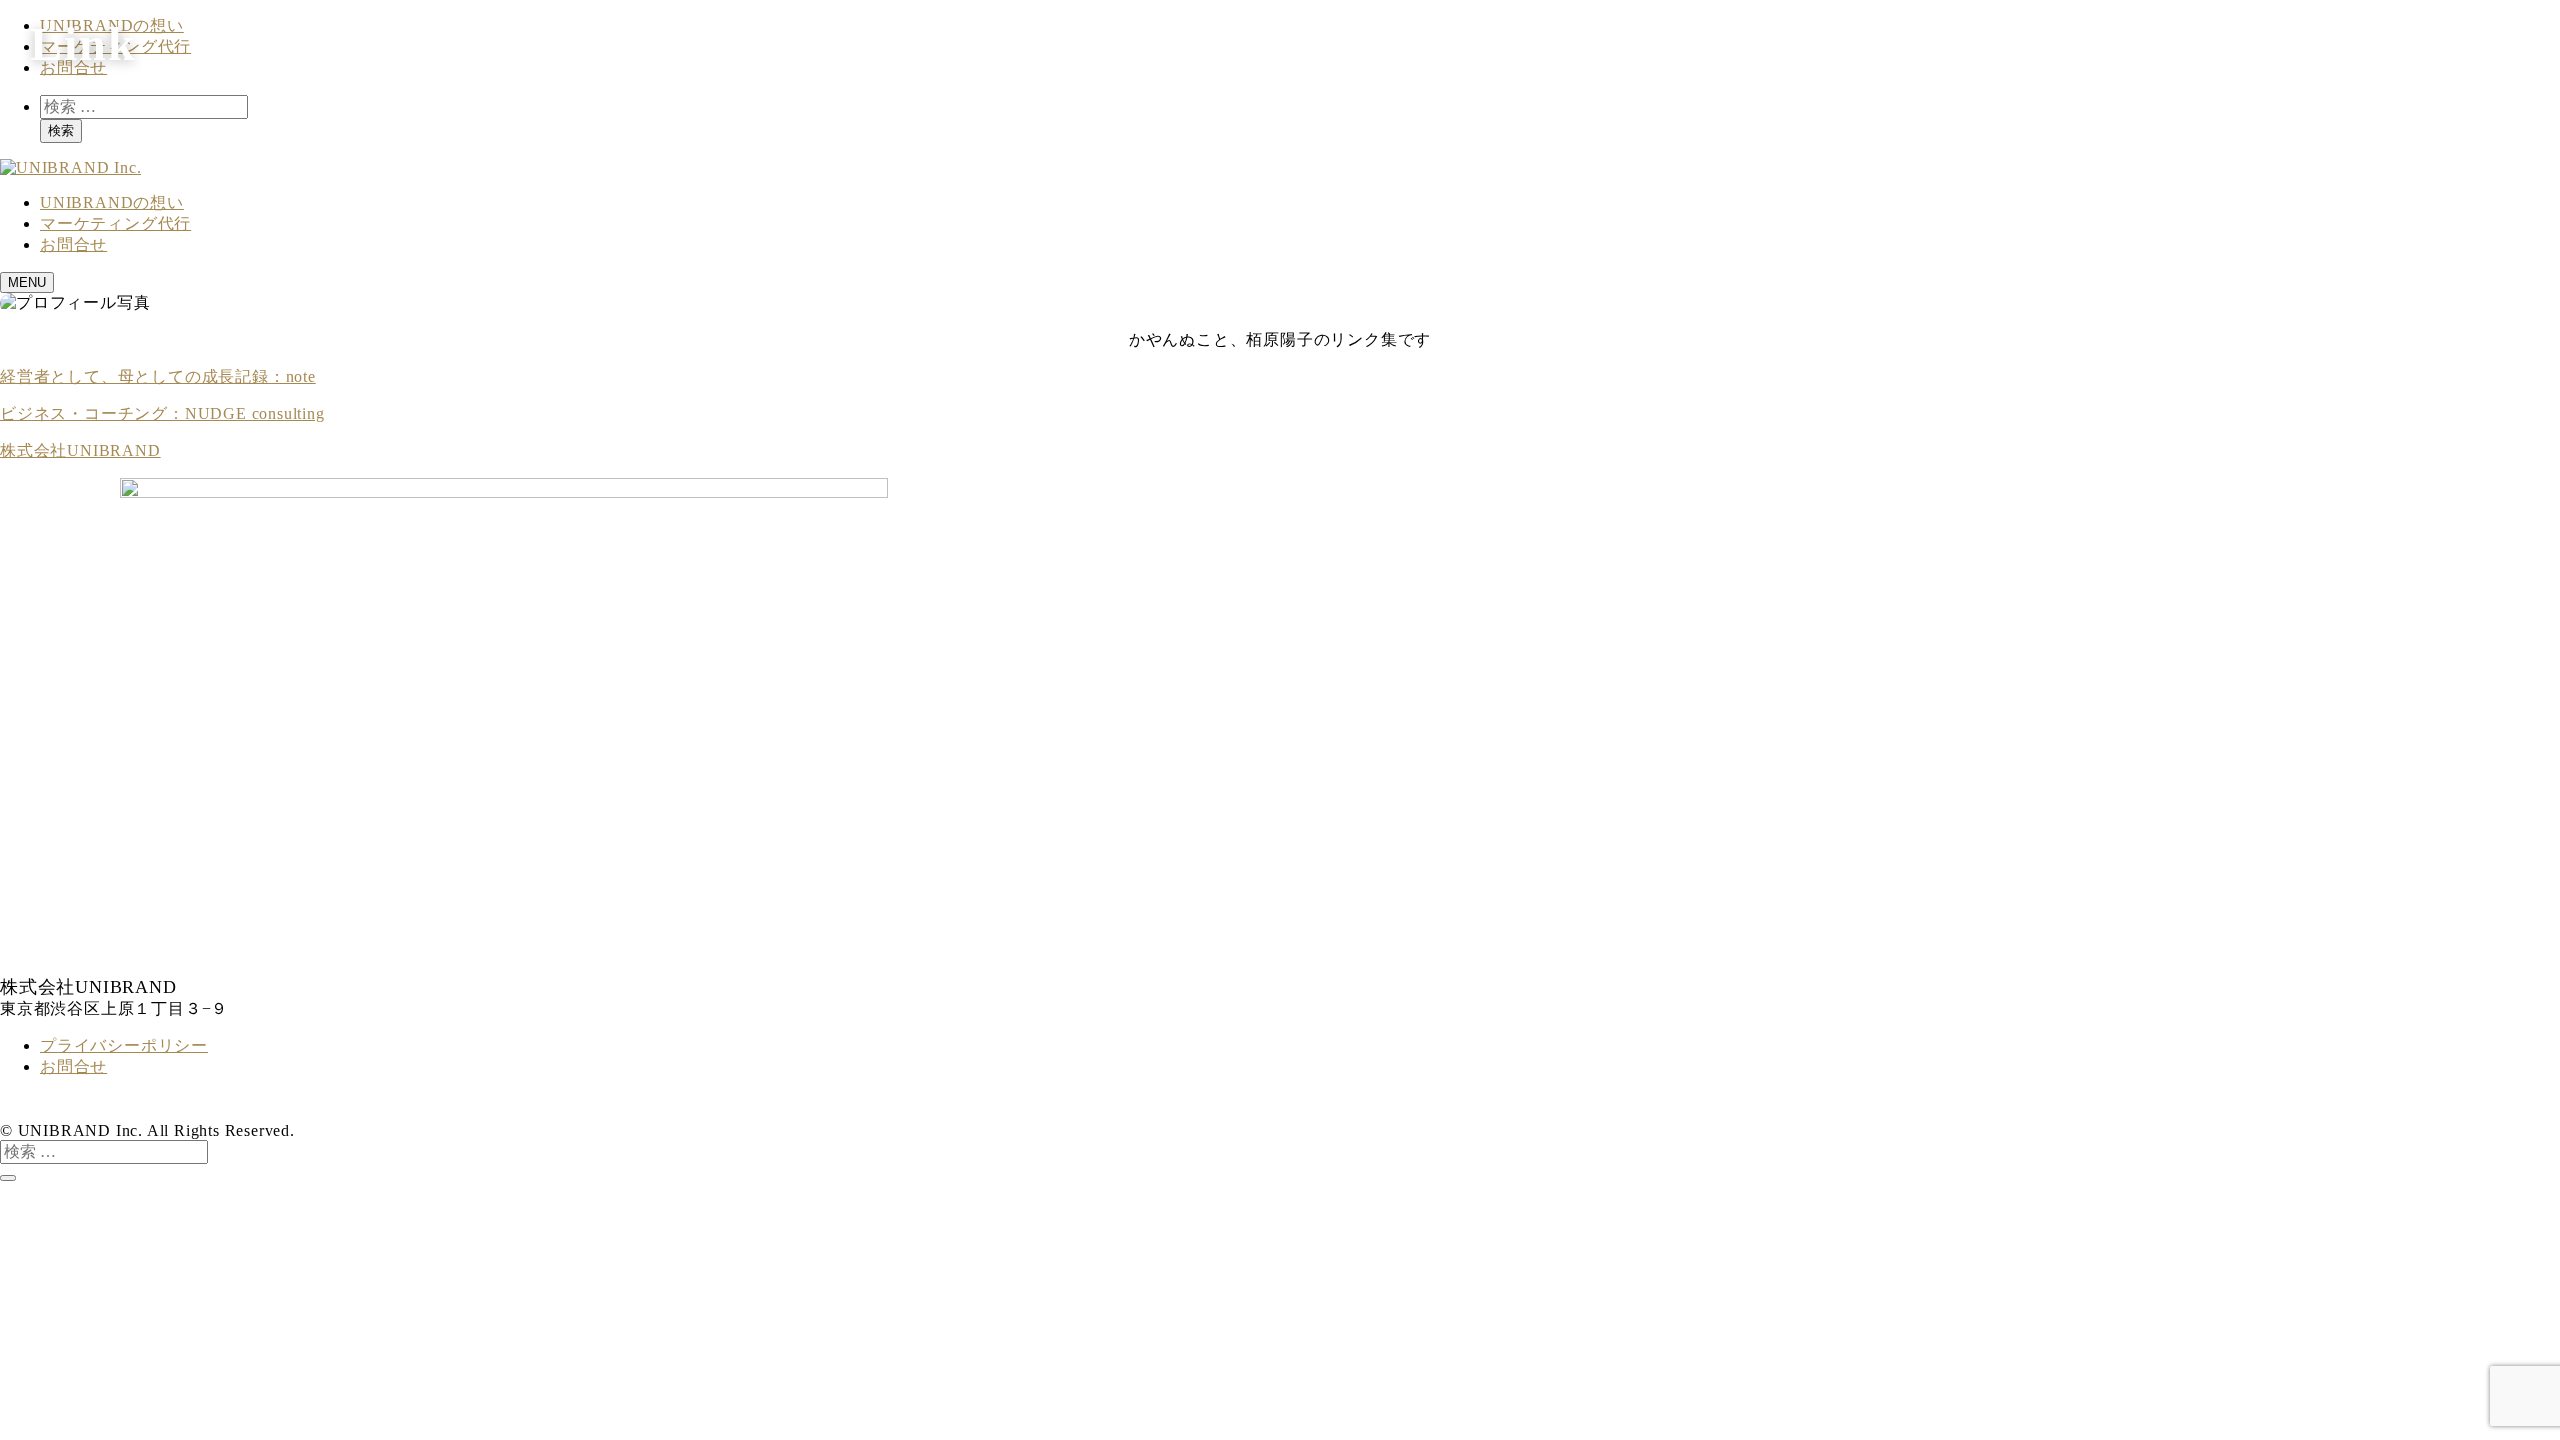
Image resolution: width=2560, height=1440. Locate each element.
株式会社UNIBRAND (80, 450)
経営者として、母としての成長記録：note (158, 376)
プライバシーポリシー (124, 1045)
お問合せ (73, 1066)
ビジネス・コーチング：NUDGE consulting (162, 413)
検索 (61, 130)
